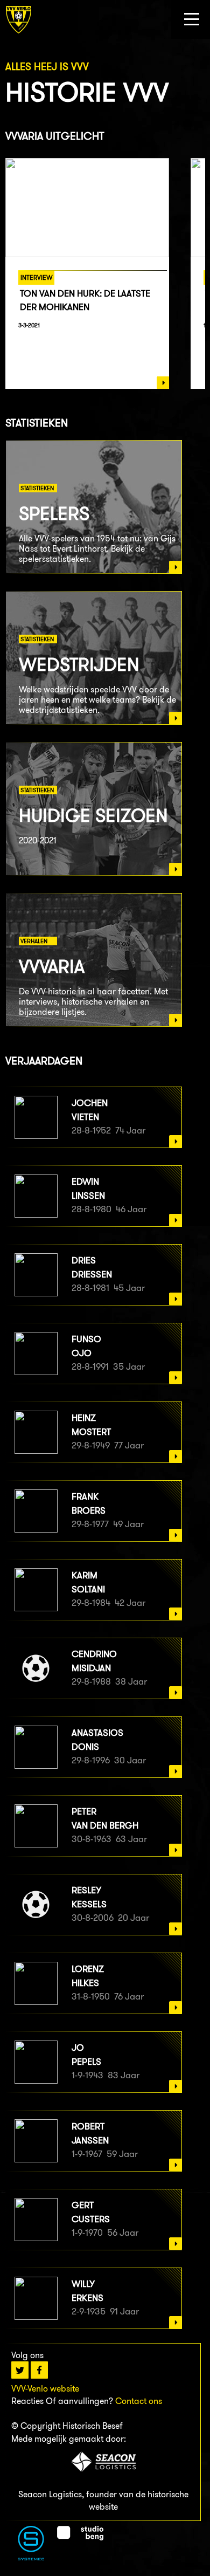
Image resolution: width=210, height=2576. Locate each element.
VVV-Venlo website (45, 2389)
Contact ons (139, 2401)
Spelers (54, 513)
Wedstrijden (79, 664)
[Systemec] (31, 2557)
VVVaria (52, 966)
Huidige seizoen (93, 815)
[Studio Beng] (80, 2537)
